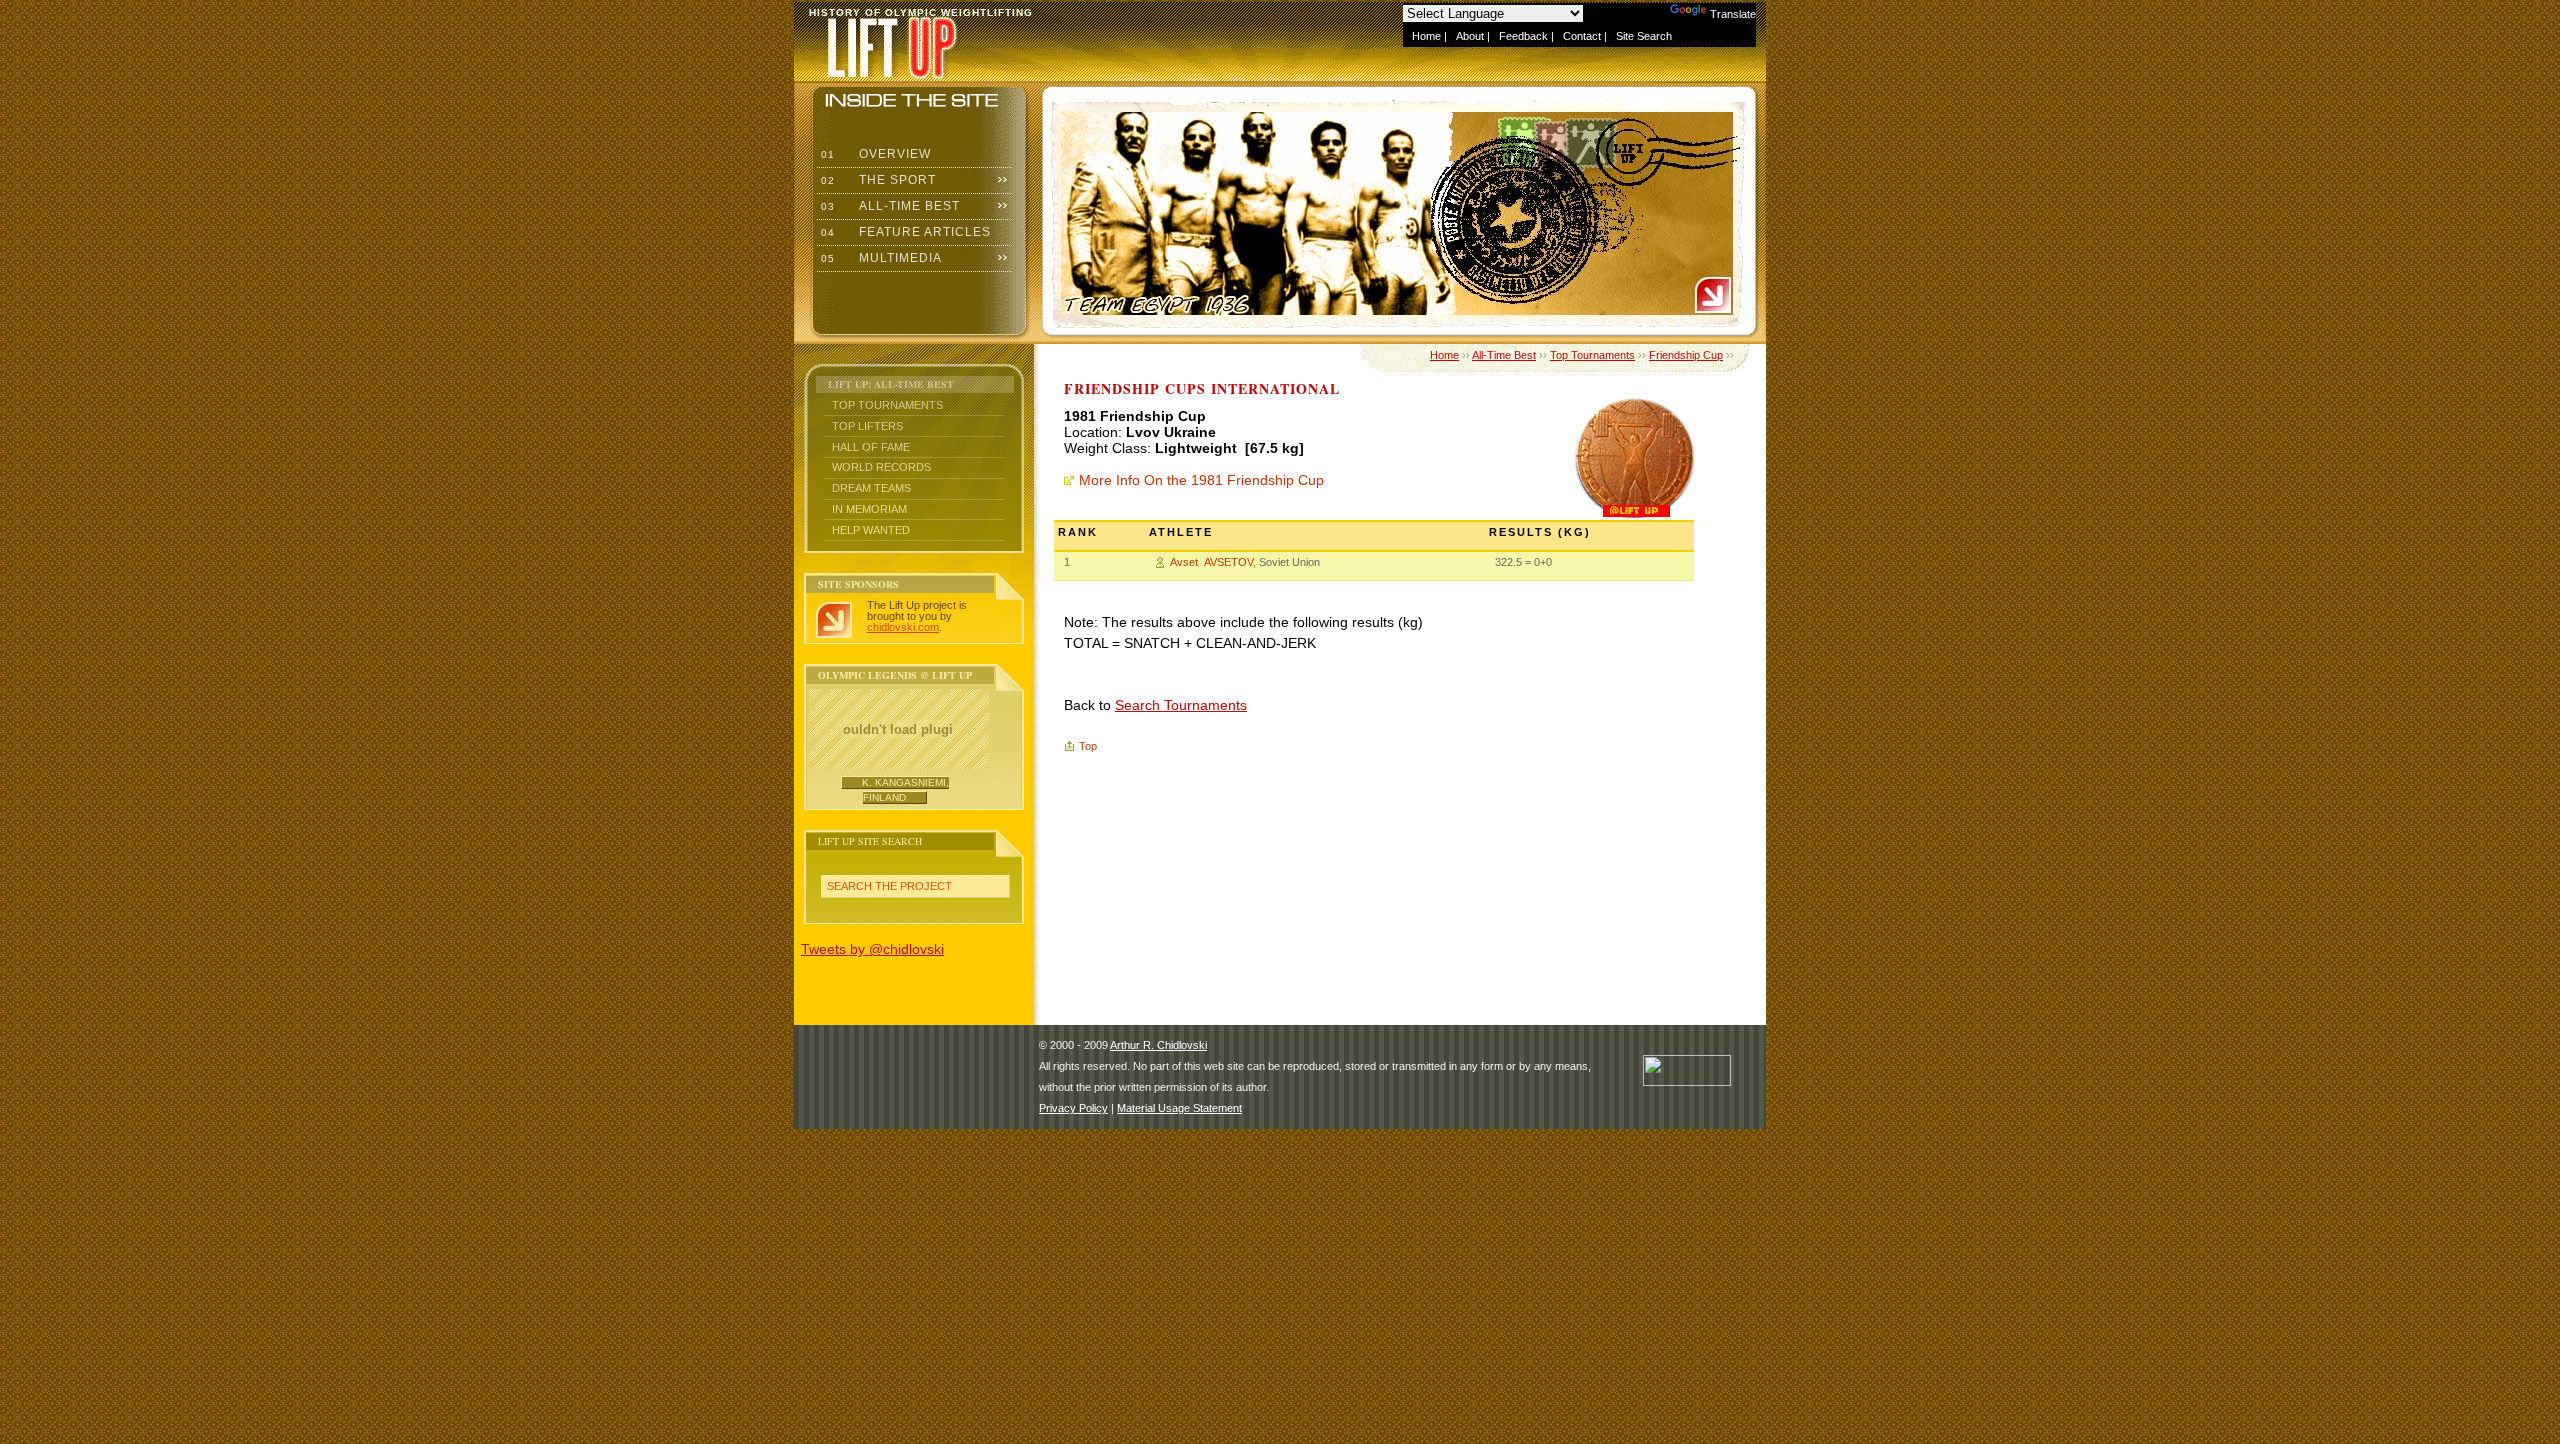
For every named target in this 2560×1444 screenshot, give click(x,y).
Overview (874, 154)
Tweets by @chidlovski (872, 949)
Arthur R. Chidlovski (1158, 1045)
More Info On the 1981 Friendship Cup (1201, 480)
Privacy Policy (1073, 1108)
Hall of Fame (871, 447)
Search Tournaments (1181, 705)
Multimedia (879, 258)
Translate (1733, 14)
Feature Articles (904, 232)
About (1470, 36)
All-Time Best (888, 206)
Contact (1582, 36)
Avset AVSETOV (1211, 562)
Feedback (1523, 36)
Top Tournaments (887, 405)
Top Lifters (867, 426)
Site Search (1644, 36)
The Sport (876, 180)
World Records (881, 467)
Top (1088, 746)
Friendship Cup (1686, 355)
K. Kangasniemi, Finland (905, 789)
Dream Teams (871, 488)
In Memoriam (869, 509)
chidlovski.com (903, 627)
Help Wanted (871, 530)
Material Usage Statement (1179, 1108)
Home (1426, 36)
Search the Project (889, 886)
